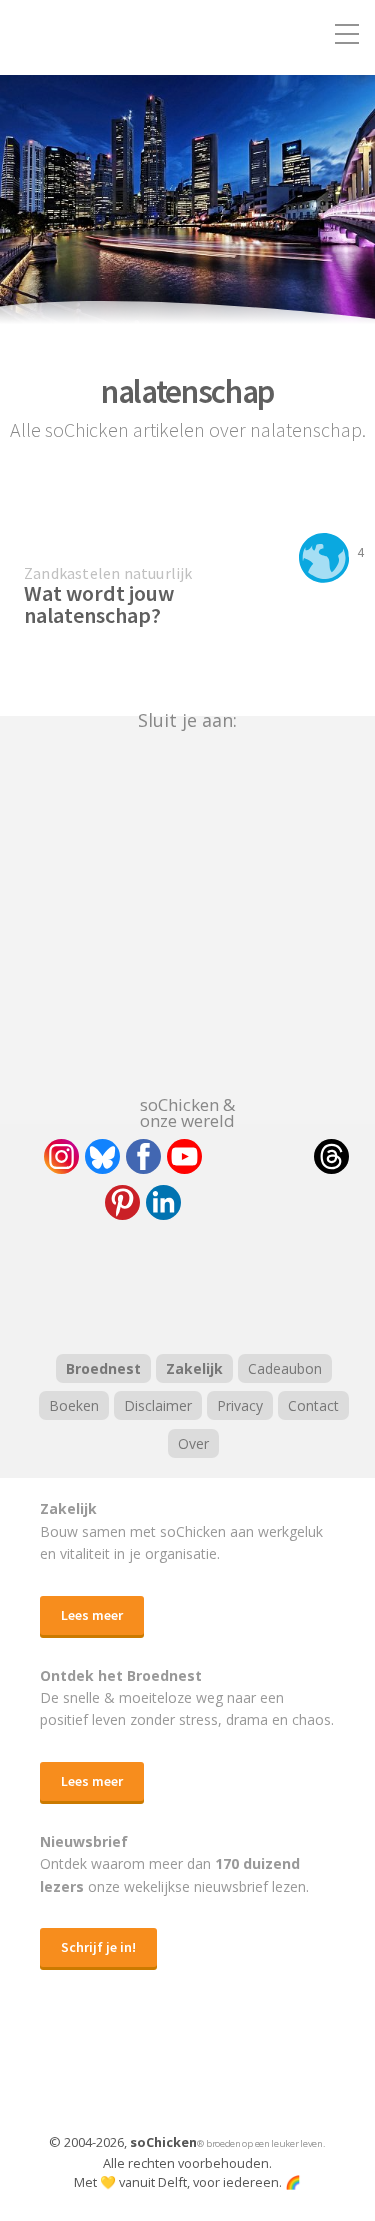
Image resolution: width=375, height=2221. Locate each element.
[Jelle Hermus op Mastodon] (237, 1202)
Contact (313, 1405)
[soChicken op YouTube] (184, 1156)
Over (193, 1443)
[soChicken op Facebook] (143, 1156)
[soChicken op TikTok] (258, 1156)
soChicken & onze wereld (187, 1111)
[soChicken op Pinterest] (122, 1202)
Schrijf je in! (98, 1947)
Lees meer (92, 1615)
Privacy (240, 1405)
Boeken (74, 1405)
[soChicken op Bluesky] (102, 1156)
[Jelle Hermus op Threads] (331, 1156)
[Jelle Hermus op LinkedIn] (163, 1202)
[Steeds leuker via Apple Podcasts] (240, 1284)
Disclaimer (158, 1405)
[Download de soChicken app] (136, 2070)
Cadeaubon (285, 1368)
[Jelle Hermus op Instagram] (61, 1156)
